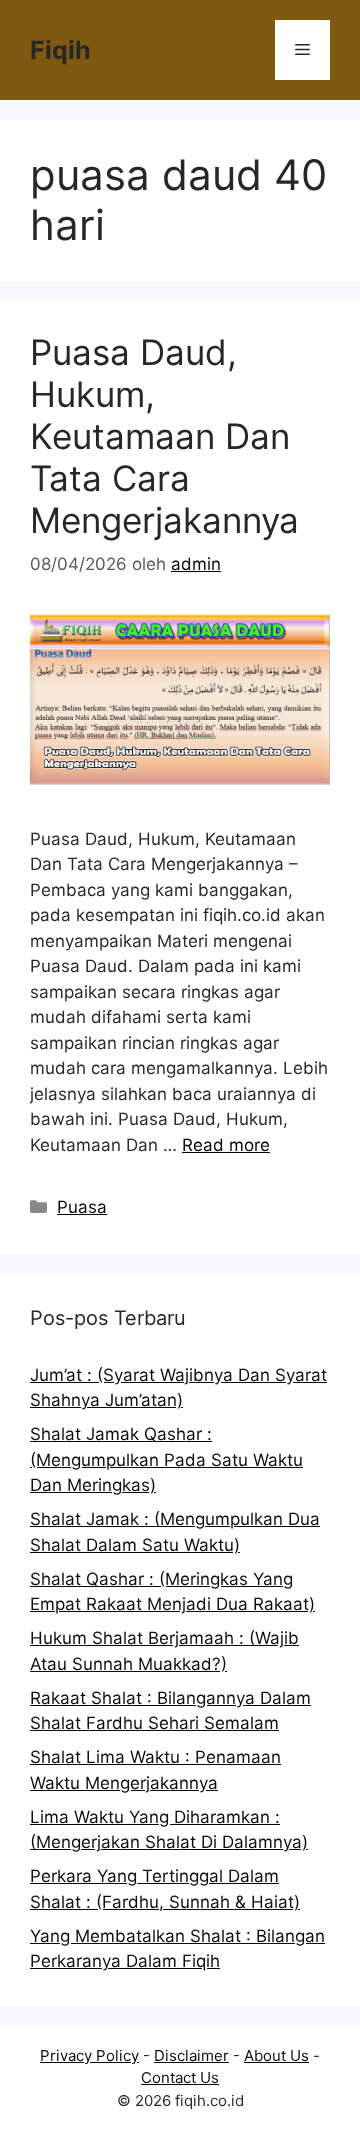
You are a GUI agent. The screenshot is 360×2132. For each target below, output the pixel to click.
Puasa (82, 1207)
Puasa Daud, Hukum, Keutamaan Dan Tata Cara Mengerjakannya (164, 436)
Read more (226, 1145)
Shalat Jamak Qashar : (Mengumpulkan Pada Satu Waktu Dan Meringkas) (166, 1459)
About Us (276, 2055)
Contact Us (180, 2077)
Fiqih (60, 50)
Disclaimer (191, 2055)
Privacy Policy (89, 2055)
